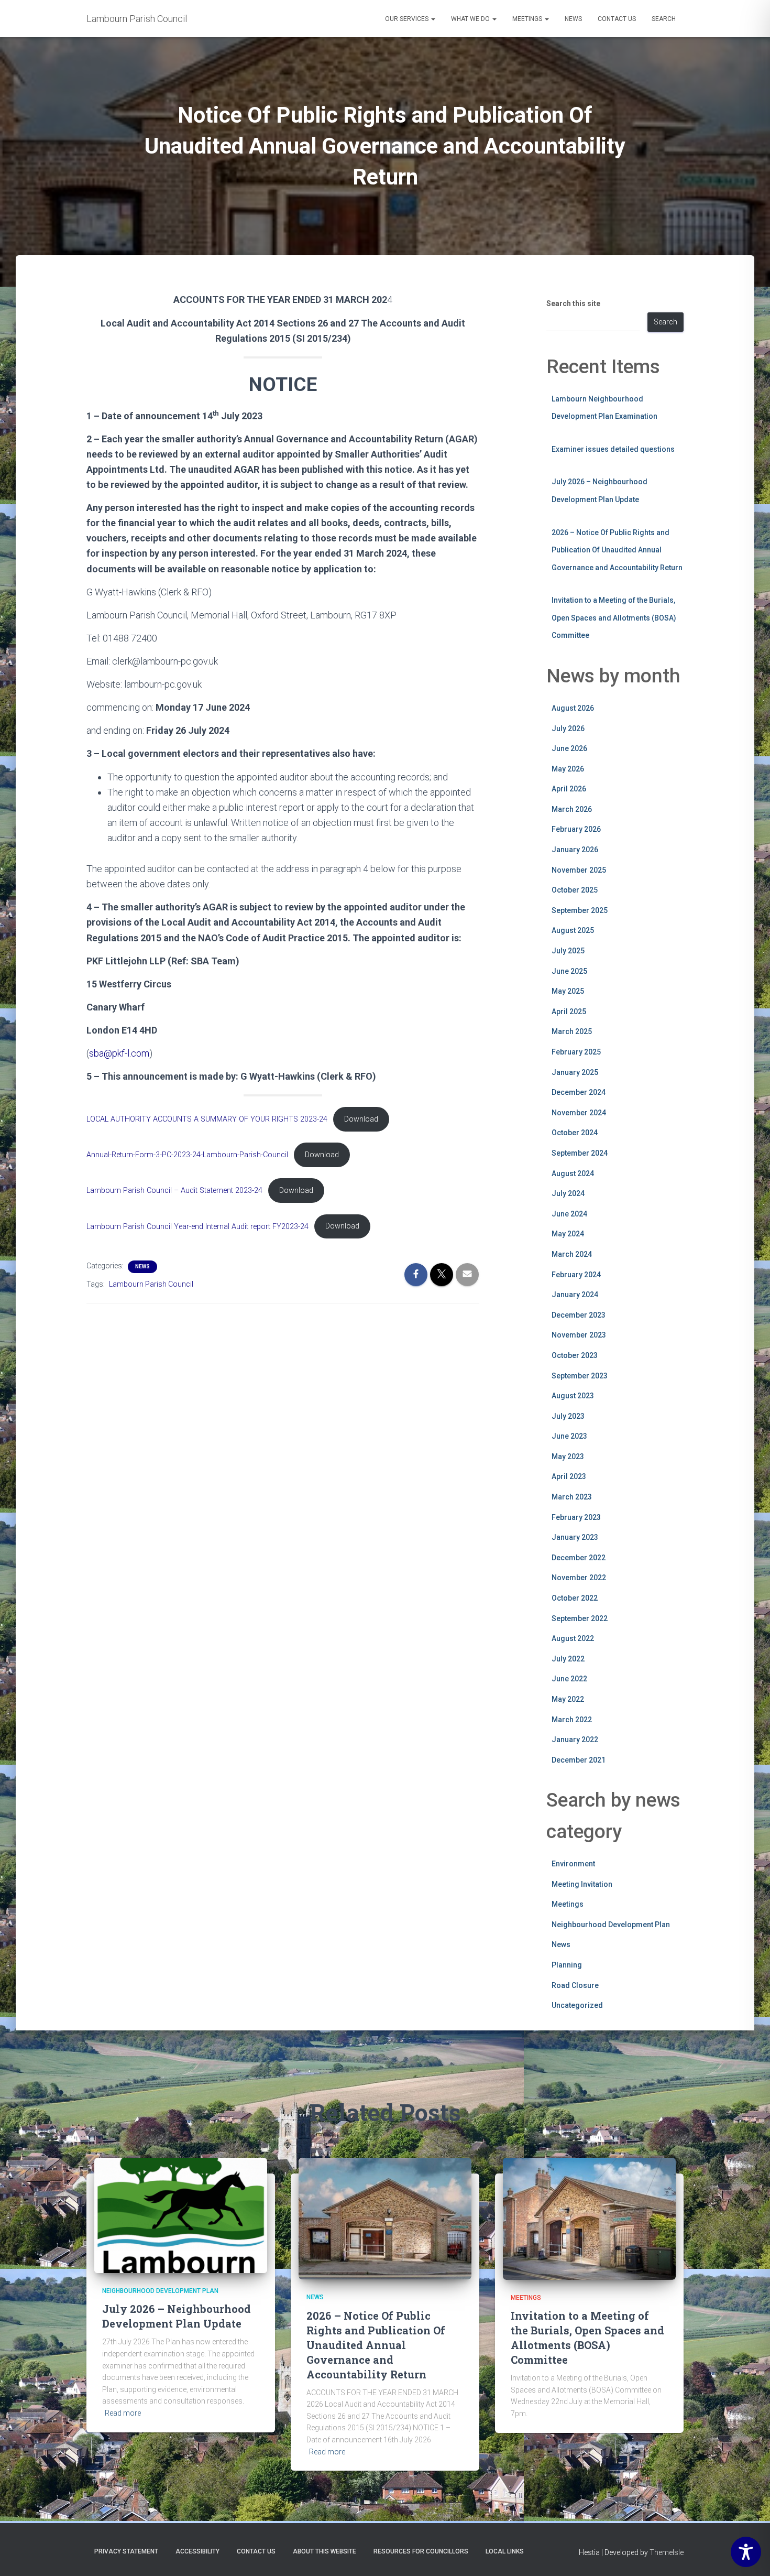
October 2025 (575, 890)
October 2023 (575, 1355)
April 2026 (569, 789)
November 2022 (579, 1578)
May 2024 (568, 1234)
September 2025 (580, 910)
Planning (567, 1965)
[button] (433, 19)
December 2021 (579, 1760)
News (573, 19)
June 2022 (569, 1679)
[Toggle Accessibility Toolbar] (746, 2552)
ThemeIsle (667, 2552)
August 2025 (573, 930)
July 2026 (568, 729)
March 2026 (572, 809)
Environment (573, 1864)
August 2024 (573, 1173)
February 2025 (576, 1052)
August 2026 (573, 708)
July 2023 (568, 1416)
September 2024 (580, 1153)
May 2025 (568, 991)
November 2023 (579, 1335)
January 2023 (575, 1537)
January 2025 (575, 1072)
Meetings (528, 19)
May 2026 (568, 769)
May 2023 (568, 1457)
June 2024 (569, 1214)
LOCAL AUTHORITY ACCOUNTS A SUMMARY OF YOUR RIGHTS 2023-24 (207, 1119)
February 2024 (576, 1275)
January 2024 (575, 1295)
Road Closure (575, 1985)
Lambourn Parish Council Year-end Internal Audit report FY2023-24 (197, 1226)
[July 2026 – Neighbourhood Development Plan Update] (181, 2215)
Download (361, 1119)
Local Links (505, 2551)
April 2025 (569, 1012)
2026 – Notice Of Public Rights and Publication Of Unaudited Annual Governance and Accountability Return (617, 550)
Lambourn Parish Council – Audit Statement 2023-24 (174, 1191)
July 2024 (568, 1193)
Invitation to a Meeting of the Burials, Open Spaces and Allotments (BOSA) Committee (614, 618)
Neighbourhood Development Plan (611, 1925)
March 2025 (572, 1031)
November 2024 (579, 1113)
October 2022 (575, 1598)
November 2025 (579, 870)
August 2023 (573, 1396)
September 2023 (580, 1376)
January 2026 (575, 850)
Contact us (617, 19)
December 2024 (579, 1092)
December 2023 (579, 1315)
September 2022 (580, 1618)
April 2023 (569, 1476)
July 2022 (568, 1659)
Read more (123, 2413)
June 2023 (569, 1436)
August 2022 (573, 1638)
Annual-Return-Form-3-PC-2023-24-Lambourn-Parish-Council (187, 1155)
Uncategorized (577, 2005)
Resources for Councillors (421, 2551)
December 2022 (579, 1558)
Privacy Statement (126, 2551)
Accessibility (197, 2551)
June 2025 (569, 971)
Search (664, 19)
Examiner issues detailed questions (613, 449)
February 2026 (576, 829)
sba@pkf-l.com (119, 1053)
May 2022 (568, 1699)
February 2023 (576, 1517)
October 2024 (575, 1133)
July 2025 (568, 951)
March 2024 (572, 1254)
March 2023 (572, 1497)
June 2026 (569, 748)
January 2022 (575, 1740)
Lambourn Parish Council (151, 1284)
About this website (324, 2551)
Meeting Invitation (582, 1884)
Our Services (408, 19)
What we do (471, 19)
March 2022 (572, 1720)
